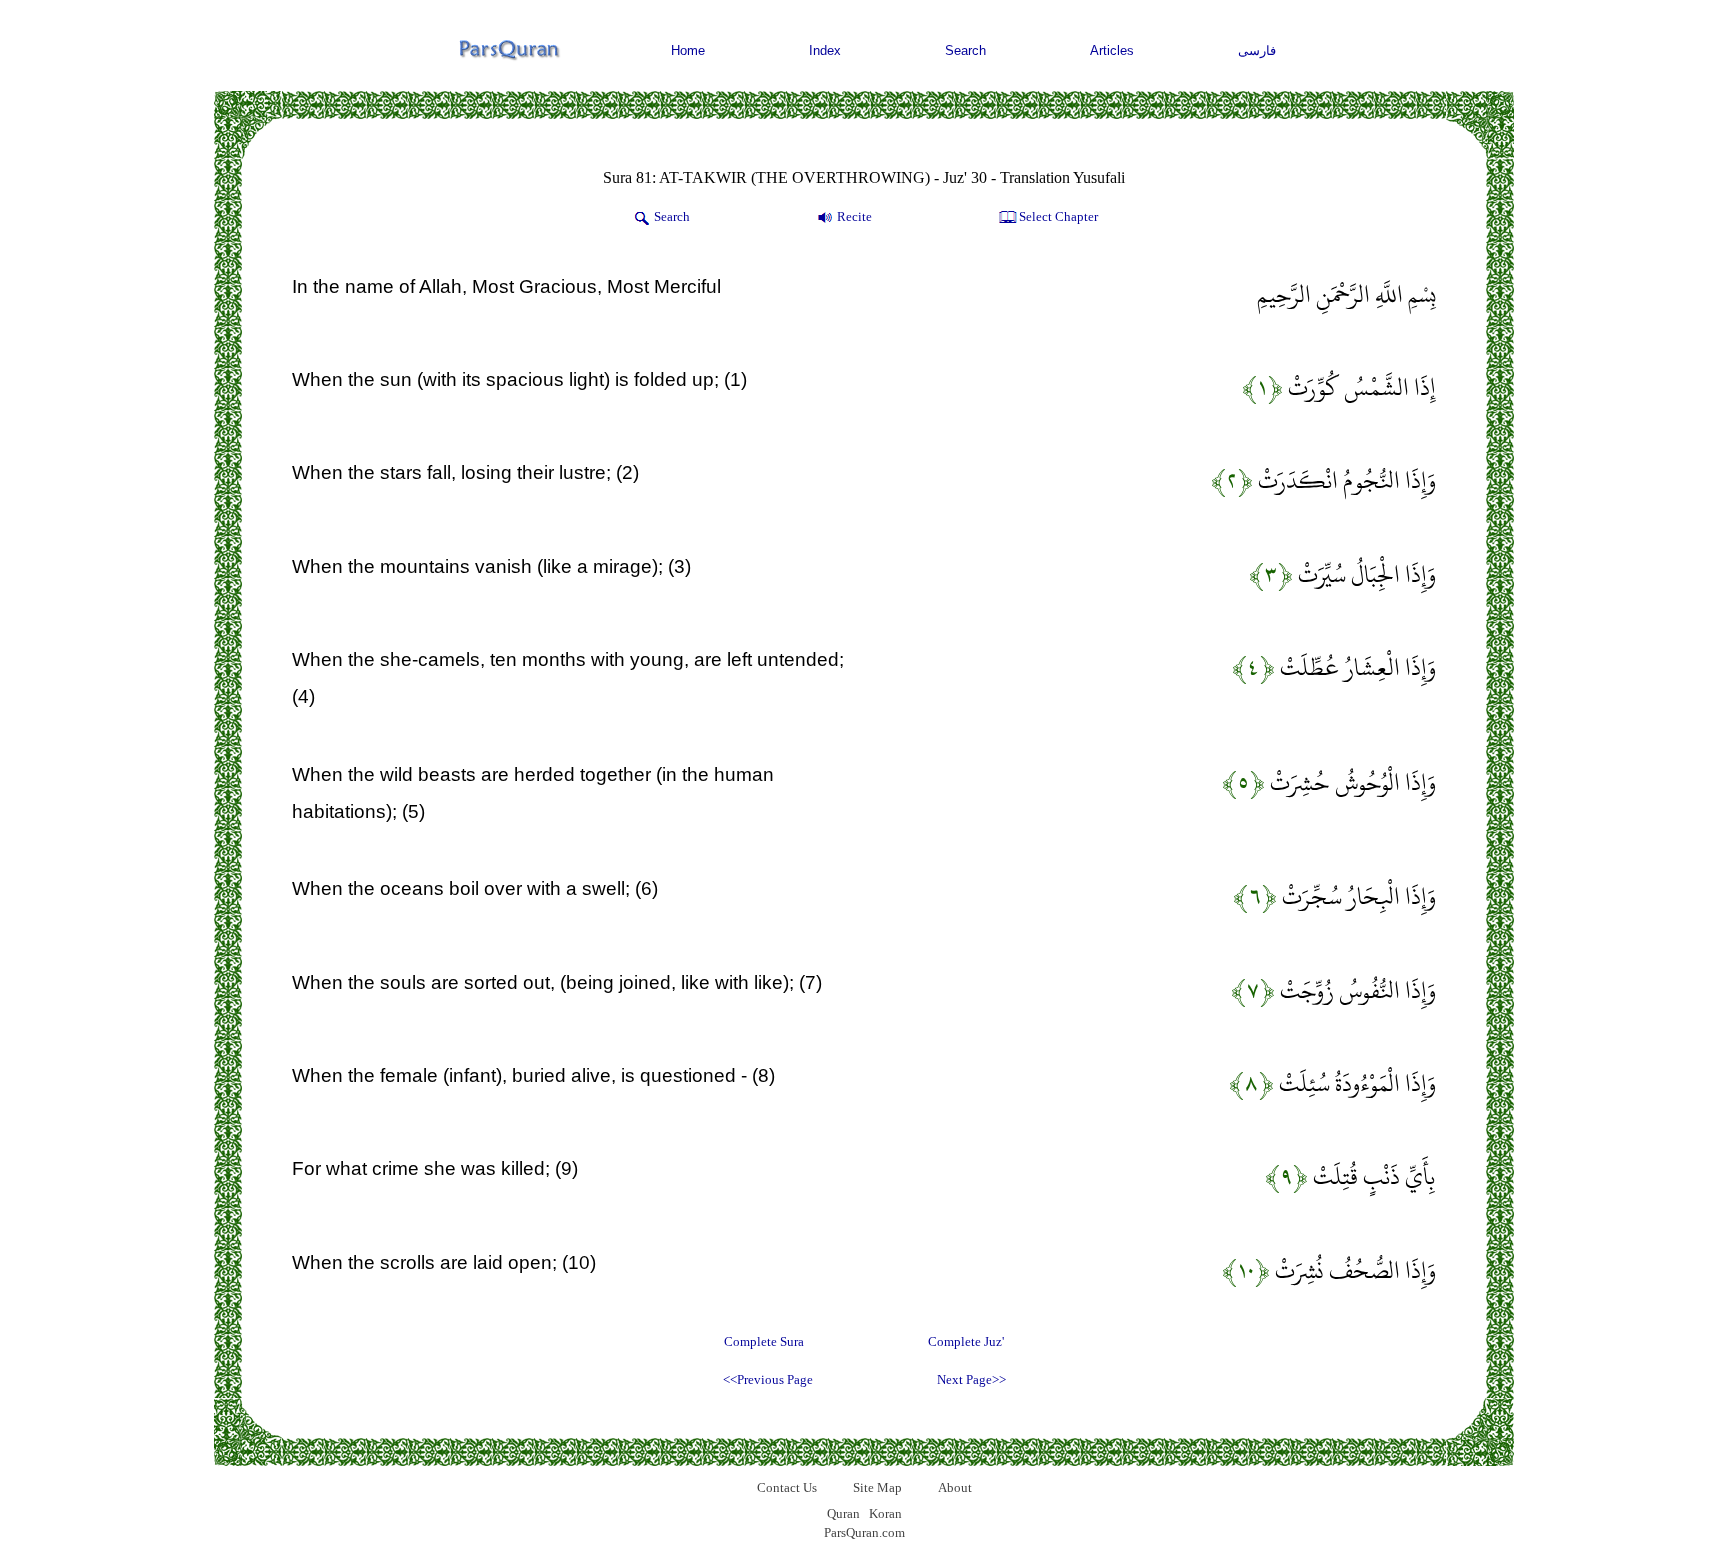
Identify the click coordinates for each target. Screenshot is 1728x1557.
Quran (843, 1513)
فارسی (1257, 50)
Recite (854, 216)
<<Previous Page (768, 1379)
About (955, 1487)
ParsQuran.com (864, 1532)
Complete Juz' (966, 1341)
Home (688, 50)
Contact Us (787, 1487)
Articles (1112, 50)
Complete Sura (764, 1341)
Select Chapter (1058, 216)
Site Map (877, 1487)
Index (825, 50)
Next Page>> (971, 1379)
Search (965, 50)
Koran (885, 1513)
